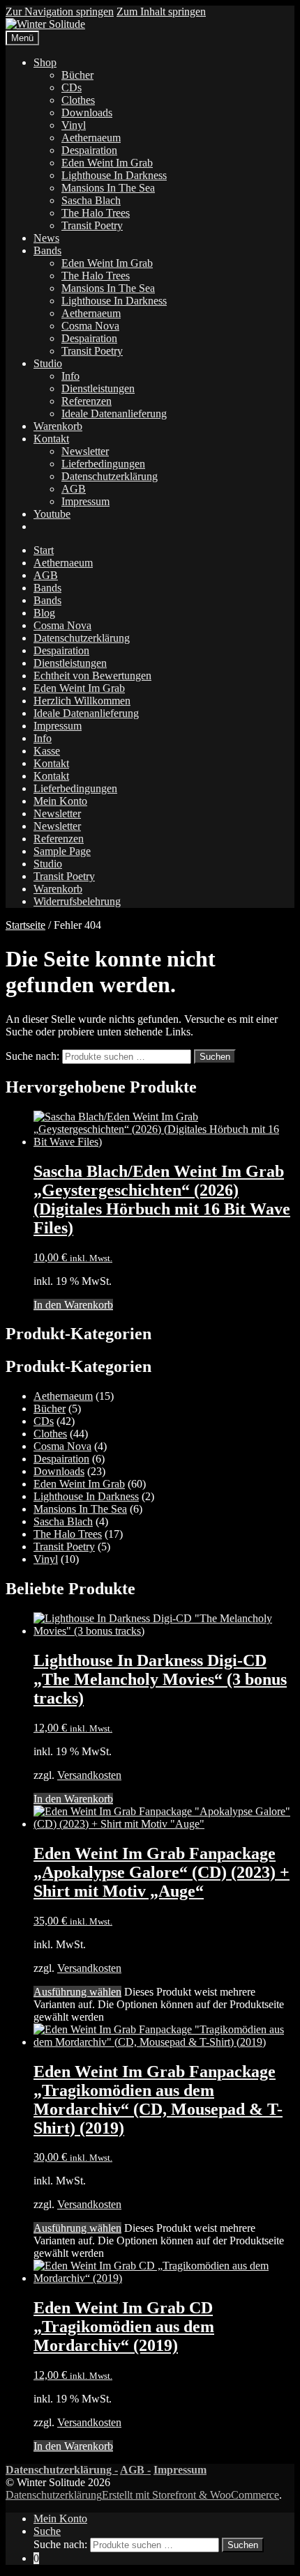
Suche (47, 2531)
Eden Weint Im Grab (107, 163)
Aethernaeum (91, 138)
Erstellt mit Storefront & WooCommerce (190, 2495)
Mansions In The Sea (108, 188)
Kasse (47, 751)
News (46, 238)
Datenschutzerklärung (110, 476)
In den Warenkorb (73, 1305)
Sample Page (62, 851)
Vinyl (74, 125)
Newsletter (85, 451)
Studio (48, 363)
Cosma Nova (90, 326)
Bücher (77, 75)
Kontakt (51, 439)
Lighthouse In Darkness (114, 175)
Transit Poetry (92, 225)
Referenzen (87, 401)
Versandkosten (89, 1775)
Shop (45, 62)
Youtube (52, 514)
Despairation (89, 150)
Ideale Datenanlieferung (114, 414)
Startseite (25, 925)
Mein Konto (60, 801)
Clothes (78, 100)
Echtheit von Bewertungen (92, 676)
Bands (47, 250)
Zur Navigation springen (60, 11)
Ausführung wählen (77, 1992)
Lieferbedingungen (103, 464)
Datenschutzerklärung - (62, 2470)
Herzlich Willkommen (82, 701)
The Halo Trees (96, 213)
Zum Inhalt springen (161, 11)
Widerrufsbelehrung (77, 901)
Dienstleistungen (98, 388)
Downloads (87, 113)
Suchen (215, 1057)
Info (70, 376)
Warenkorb (58, 426)
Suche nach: (32, 1056)
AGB (74, 489)
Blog (44, 613)
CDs (72, 87)
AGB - (135, 2470)
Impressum (85, 501)
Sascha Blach (91, 200)
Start (44, 550)
